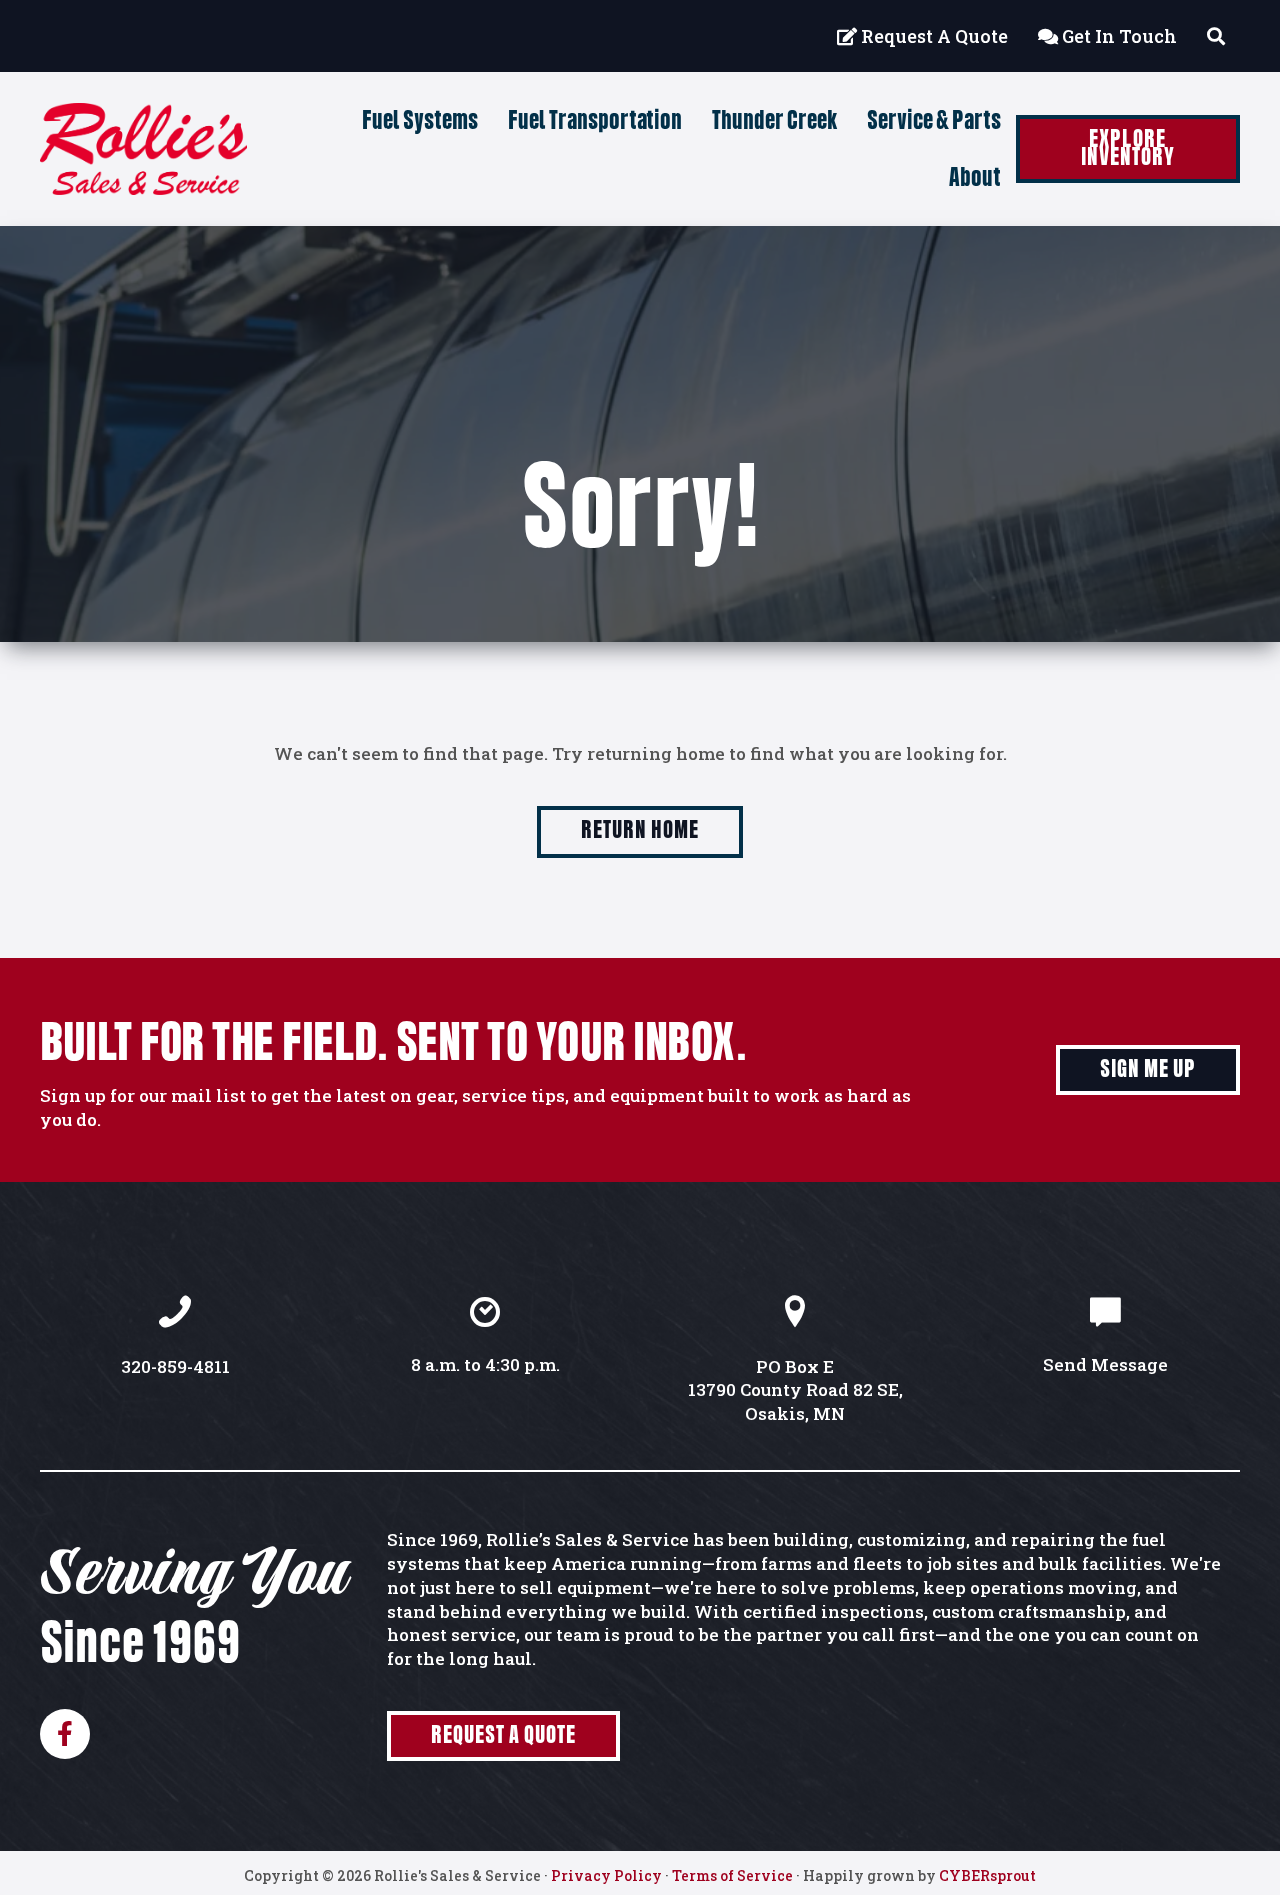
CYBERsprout (987, 1875)
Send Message (1105, 1364)
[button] (1128, 149)
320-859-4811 (175, 1366)
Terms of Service (732, 1875)
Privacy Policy (606, 1875)
